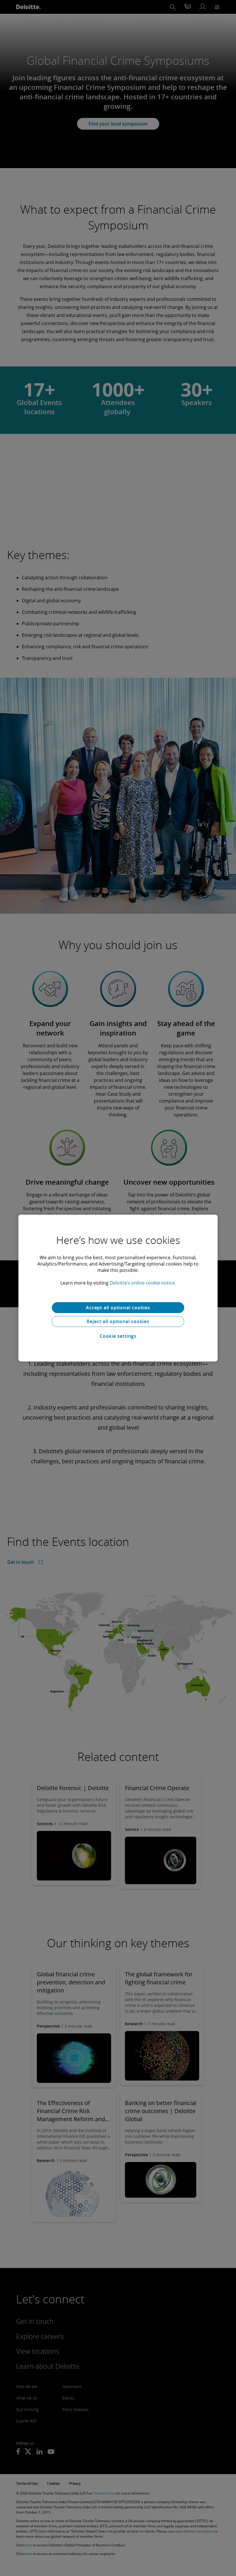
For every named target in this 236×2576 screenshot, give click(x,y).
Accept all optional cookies (118, 1308)
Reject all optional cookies (118, 1321)
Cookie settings (118, 1336)
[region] (118, 1288)
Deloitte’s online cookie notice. (143, 1283)
